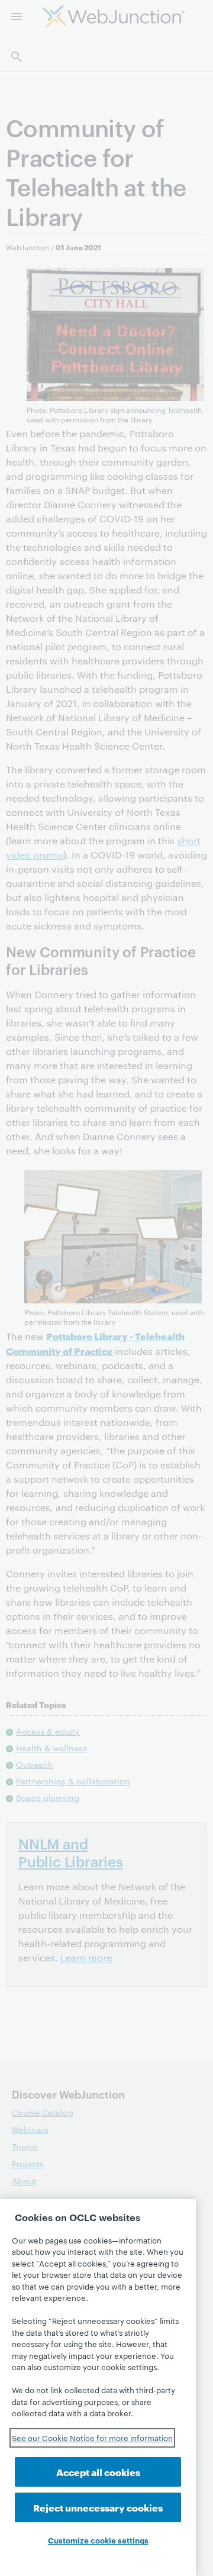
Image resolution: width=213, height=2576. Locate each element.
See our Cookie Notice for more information (92, 2438)
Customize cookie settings (98, 2540)
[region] (98, 2388)
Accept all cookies (98, 2472)
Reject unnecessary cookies (98, 2507)
